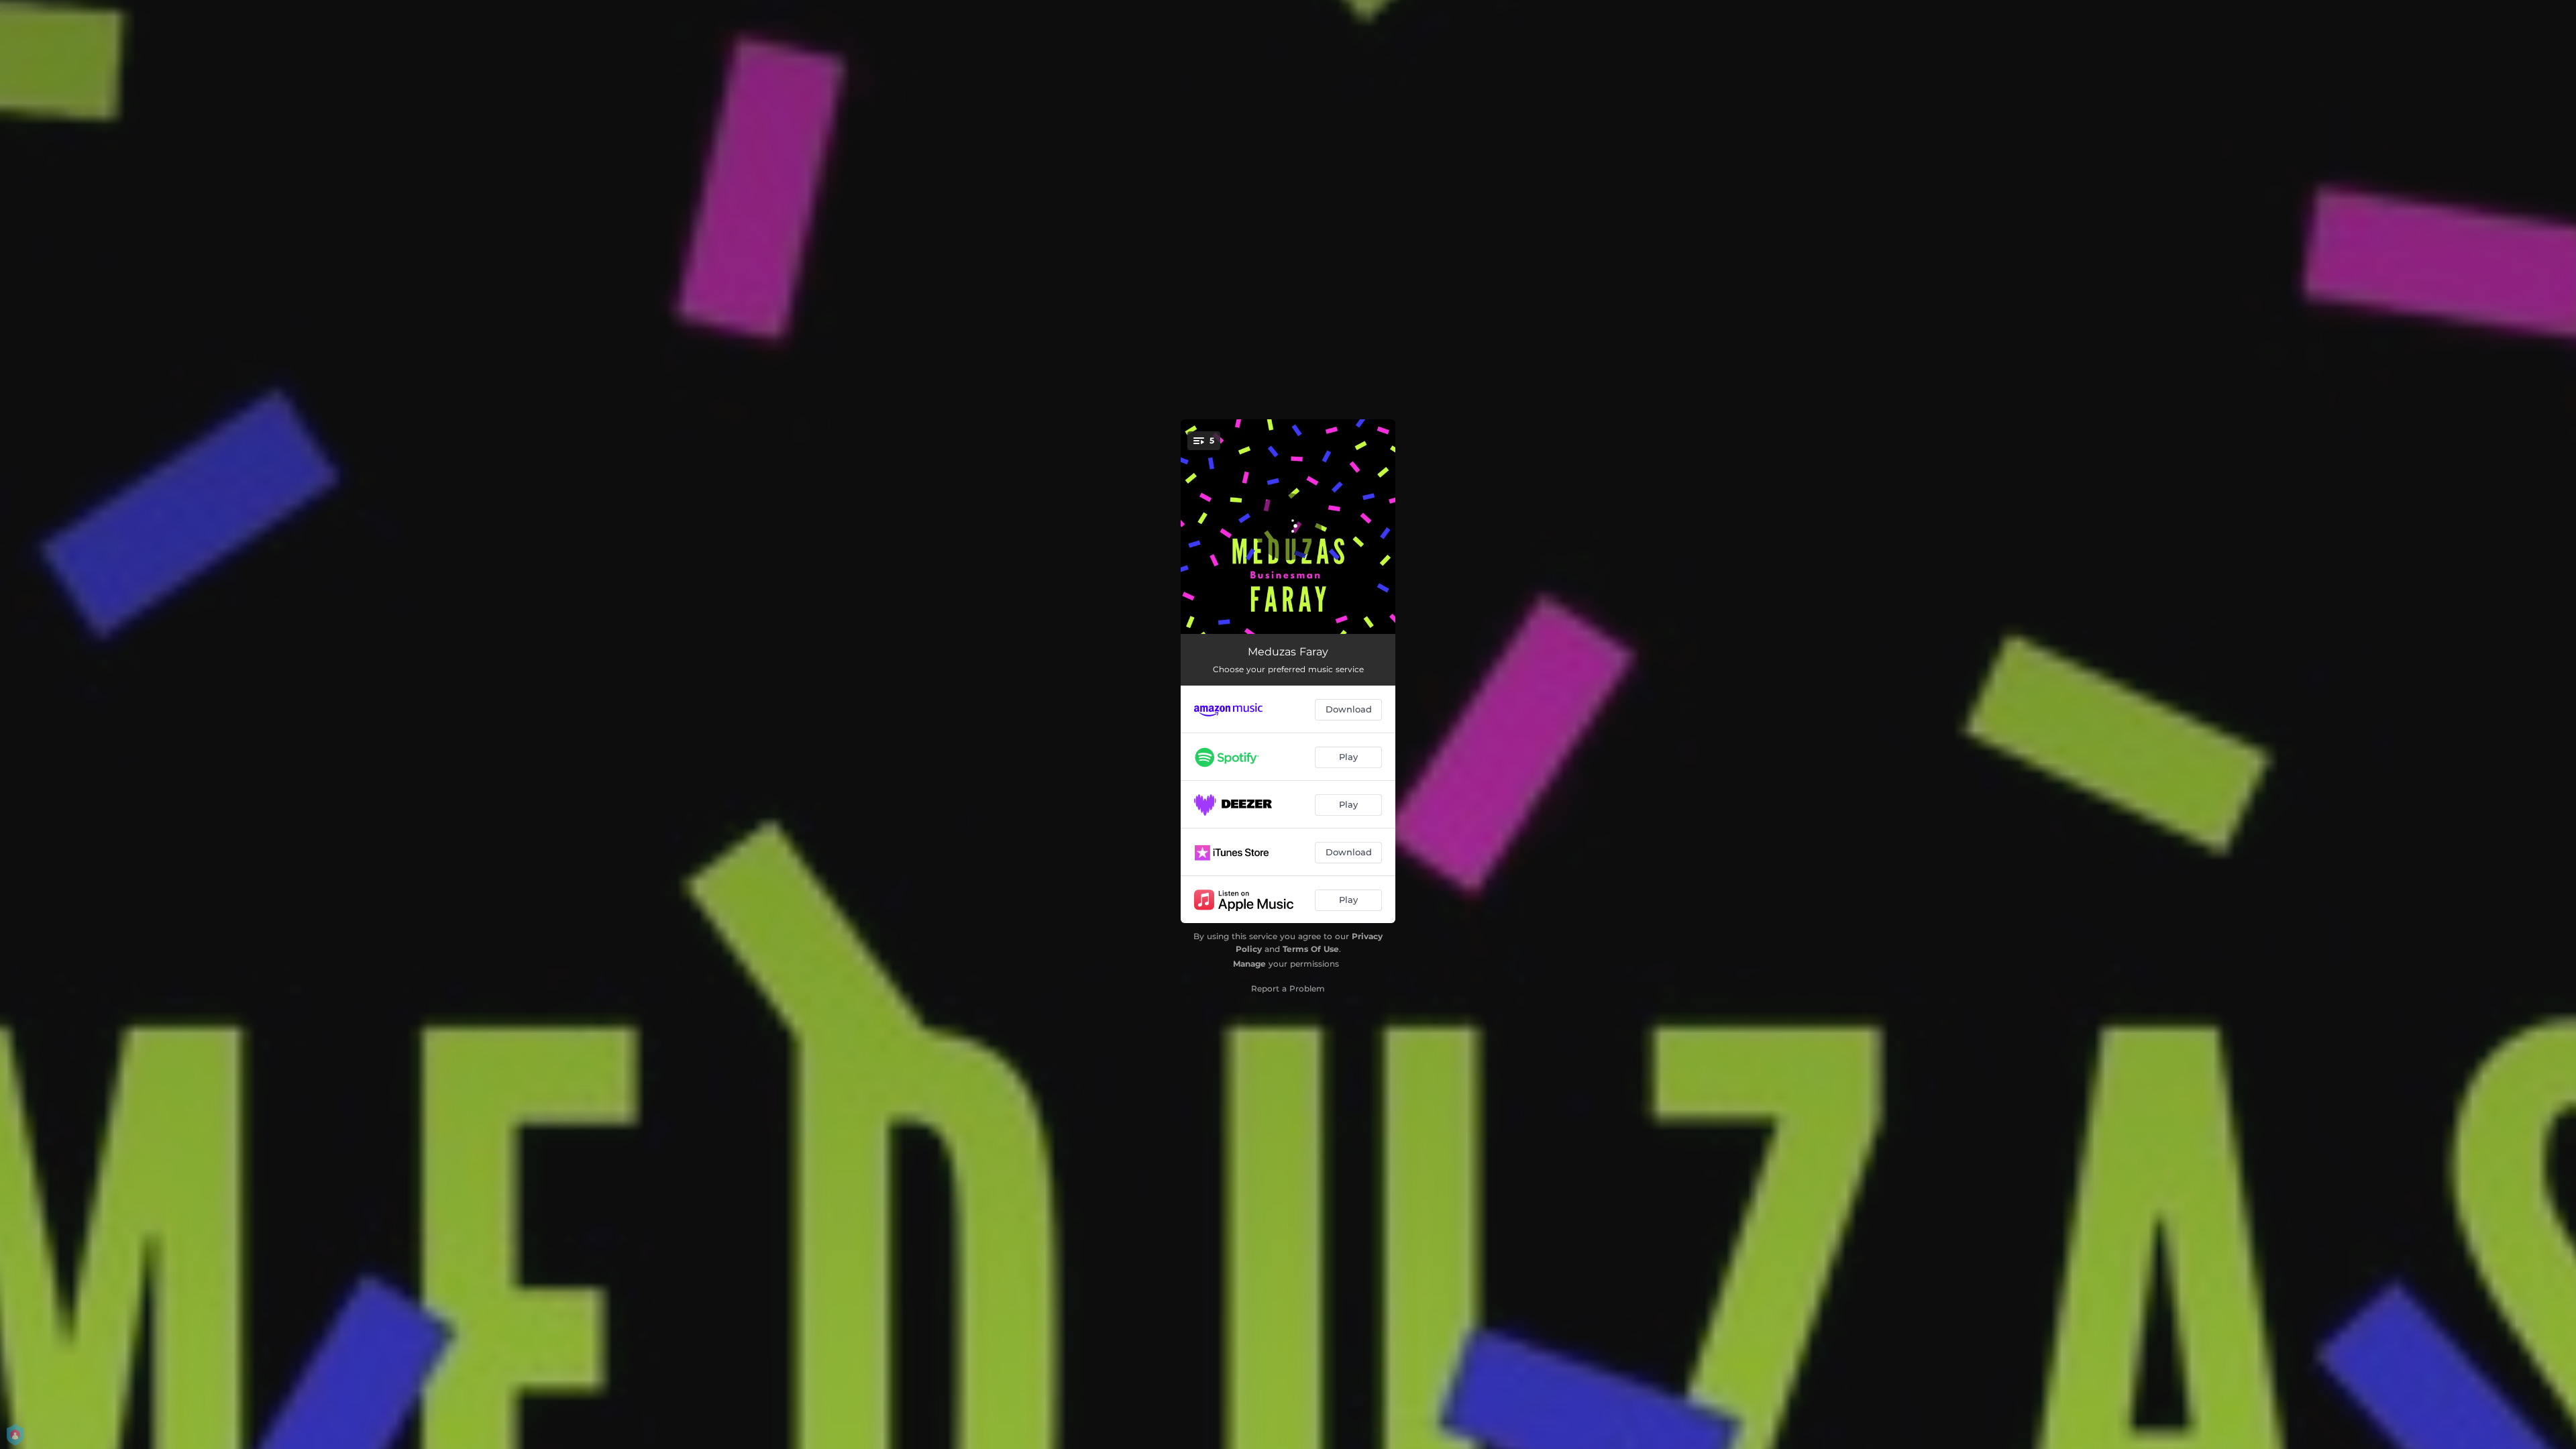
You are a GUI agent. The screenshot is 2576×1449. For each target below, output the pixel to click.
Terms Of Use (1311, 949)
